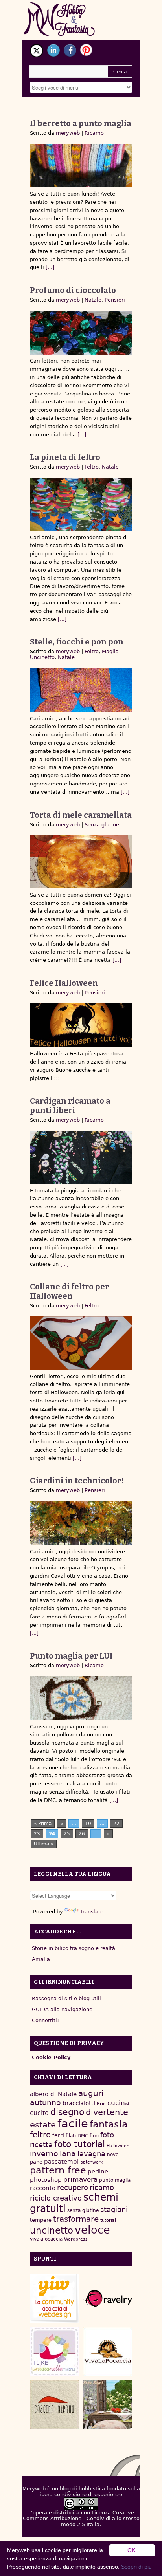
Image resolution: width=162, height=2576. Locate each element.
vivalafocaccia (46, 2239)
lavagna (91, 2154)
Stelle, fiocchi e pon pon (77, 642)
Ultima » (44, 1844)
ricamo (102, 2187)
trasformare (76, 2219)
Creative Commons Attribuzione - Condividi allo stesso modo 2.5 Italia (81, 2518)
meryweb (68, 133)
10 (88, 1824)
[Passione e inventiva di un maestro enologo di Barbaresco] (54, 2405)
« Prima (43, 1824)
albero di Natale (53, 2094)
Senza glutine (102, 825)
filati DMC (77, 2136)
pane (36, 2162)
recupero (73, 2187)
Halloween (118, 2146)
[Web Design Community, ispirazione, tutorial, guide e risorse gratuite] (54, 2299)
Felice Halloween (64, 983)
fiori (94, 2136)
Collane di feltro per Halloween (69, 1291)
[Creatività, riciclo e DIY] (54, 2352)
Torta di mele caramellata (81, 815)
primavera (80, 2180)
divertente (107, 2112)
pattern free (58, 2170)
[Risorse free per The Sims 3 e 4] (108, 2405)
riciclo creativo (56, 2198)
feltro (40, 2135)
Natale (93, 300)
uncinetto (52, 2230)
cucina (118, 2103)
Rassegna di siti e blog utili (66, 1998)
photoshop (46, 2180)
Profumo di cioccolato (73, 290)
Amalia (41, 1959)
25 (67, 1834)
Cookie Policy (51, 2057)
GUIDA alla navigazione (62, 2009)
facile (73, 2124)
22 (116, 1824)
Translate (92, 1912)
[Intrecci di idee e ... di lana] (108, 2299)
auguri (91, 2093)
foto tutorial (80, 2144)
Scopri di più (136, 2567)
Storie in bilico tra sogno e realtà (74, 1948)
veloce (92, 2230)
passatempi (61, 2161)
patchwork (92, 2162)
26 (82, 1834)
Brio (101, 2104)
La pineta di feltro (65, 457)
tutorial (108, 2220)
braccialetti (79, 2103)
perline (98, 2171)
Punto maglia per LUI (71, 1656)
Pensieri (115, 300)
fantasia (109, 2124)
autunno (45, 2103)
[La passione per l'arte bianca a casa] (108, 2352)
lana (68, 2154)
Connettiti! (45, 2020)
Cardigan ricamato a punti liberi (70, 1106)
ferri (58, 2135)
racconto (43, 2188)
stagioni (114, 2209)
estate (43, 2125)
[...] (49, 267)
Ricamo (94, 133)
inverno (44, 2154)
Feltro (92, 467)
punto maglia (115, 2180)
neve (113, 2155)
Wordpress (76, 2239)
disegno (67, 2112)
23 (37, 1834)
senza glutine (83, 2210)
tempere (41, 2220)
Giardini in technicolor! (77, 1481)
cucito (39, 2113)
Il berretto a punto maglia (81, 123)
